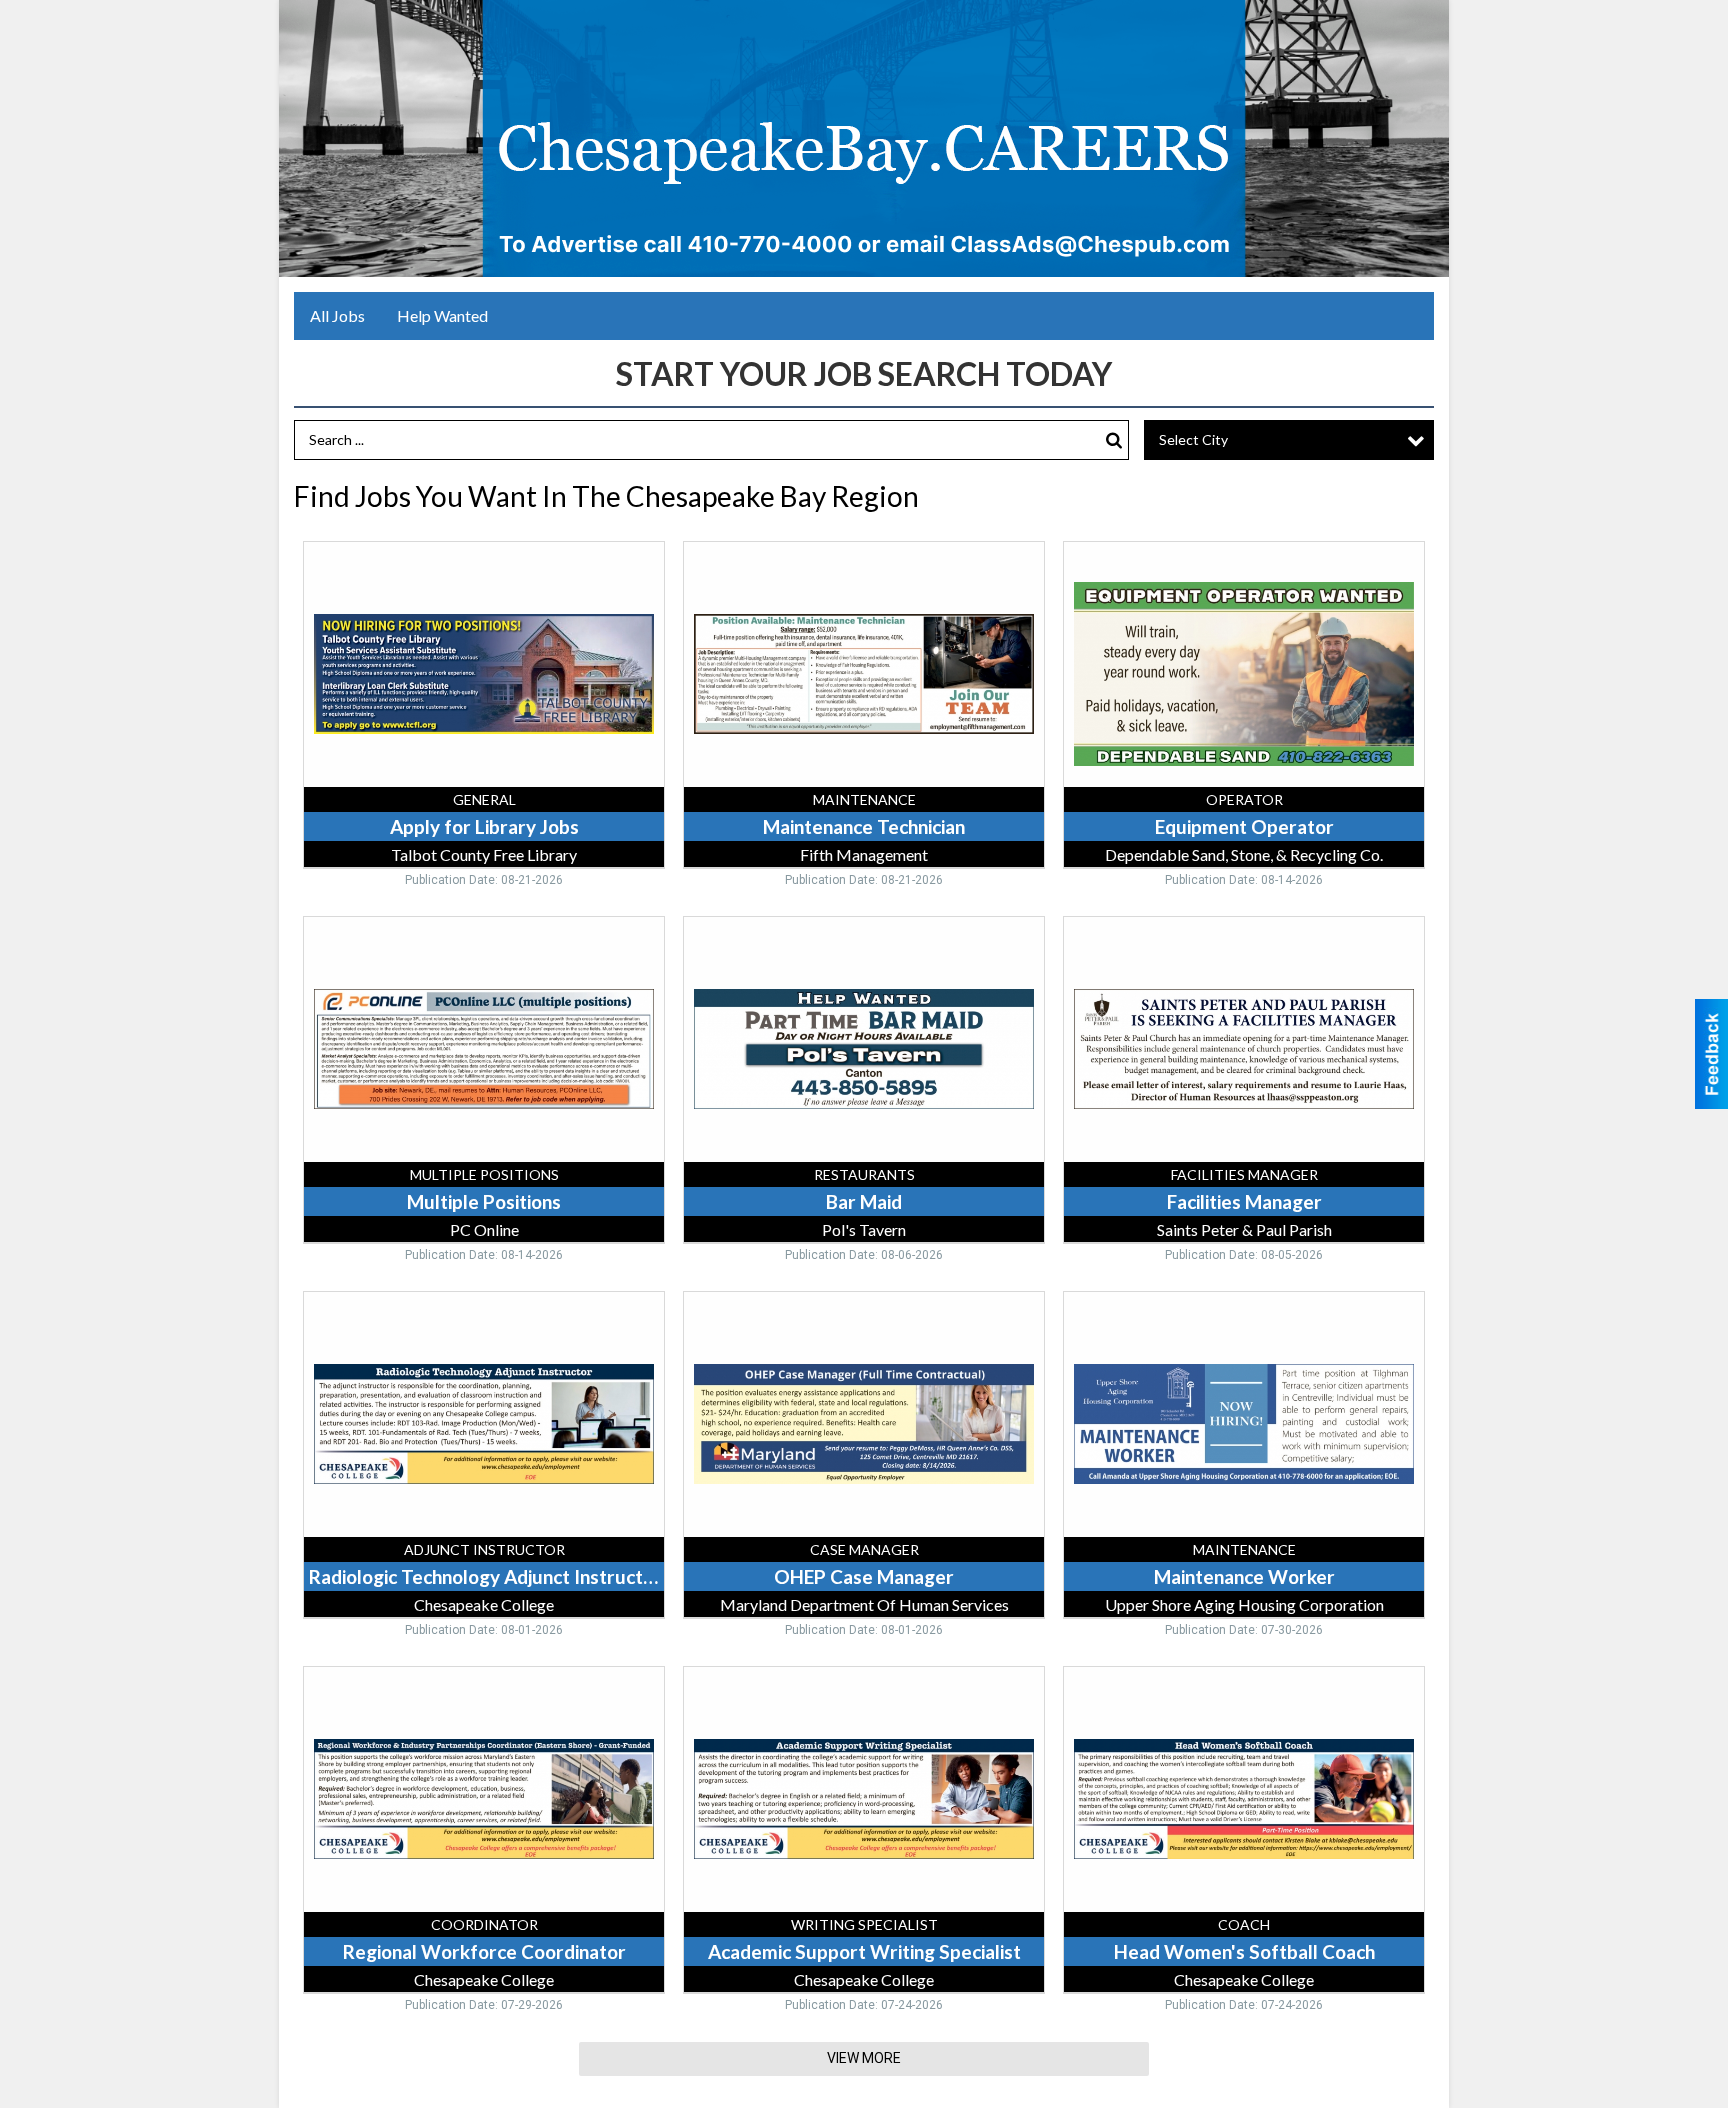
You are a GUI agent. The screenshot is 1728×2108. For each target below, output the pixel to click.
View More (864, 2058)
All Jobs (337, 315)
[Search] (1114, 440)
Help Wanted (442, 315)
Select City (1193, 439)
